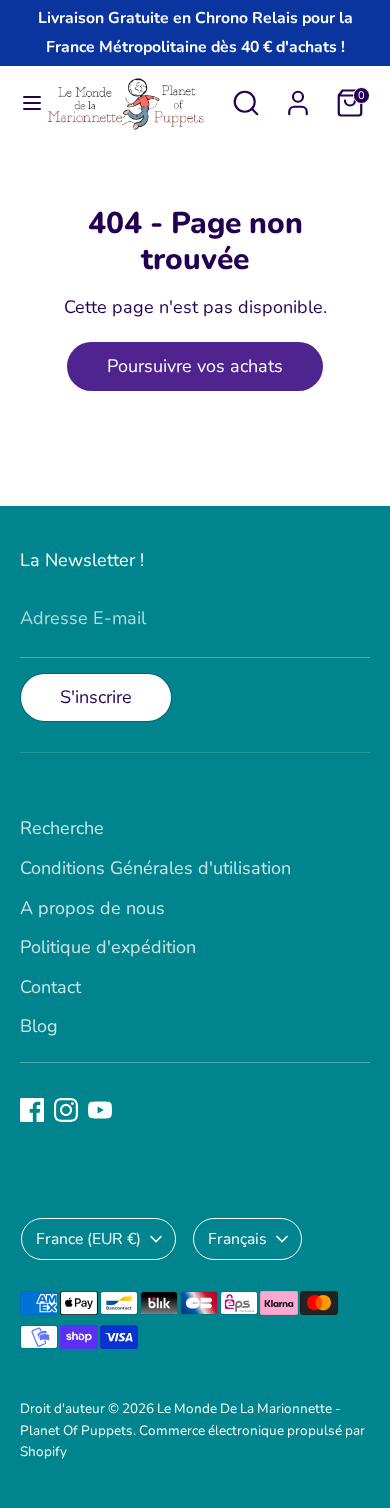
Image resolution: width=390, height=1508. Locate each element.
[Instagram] (66, 1110)
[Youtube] (100, 1110)
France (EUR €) (88, 1239)
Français (237, 1239)
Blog (39, 1026)
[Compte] (298, 97)
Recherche (62, 828)
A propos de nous (92, 908)
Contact (50, 987)
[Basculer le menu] (23, 103)
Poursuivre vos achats (195, 366)
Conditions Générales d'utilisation (155, 868)
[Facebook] (32, 1110)
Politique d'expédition (108, 947)
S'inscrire (96, 697)
